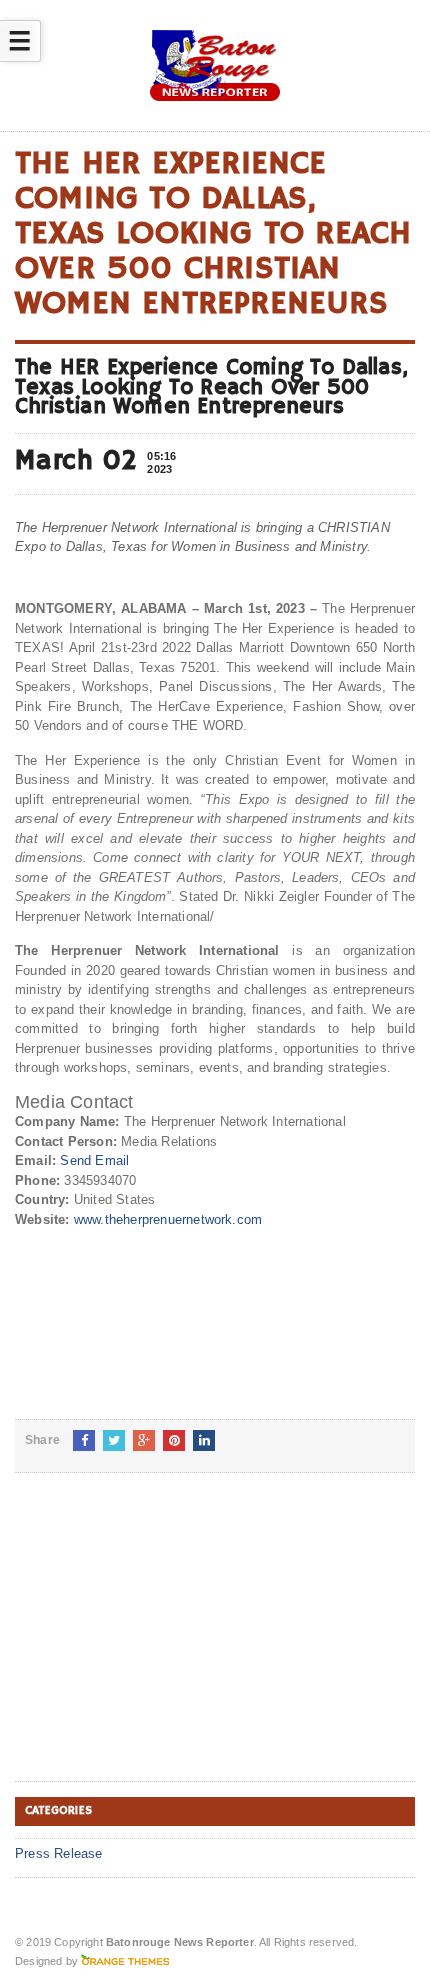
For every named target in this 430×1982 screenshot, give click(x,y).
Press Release (59, 1853)
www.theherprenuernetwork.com (168, 1219)
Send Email (94, 1160)
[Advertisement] (165, 1643)
